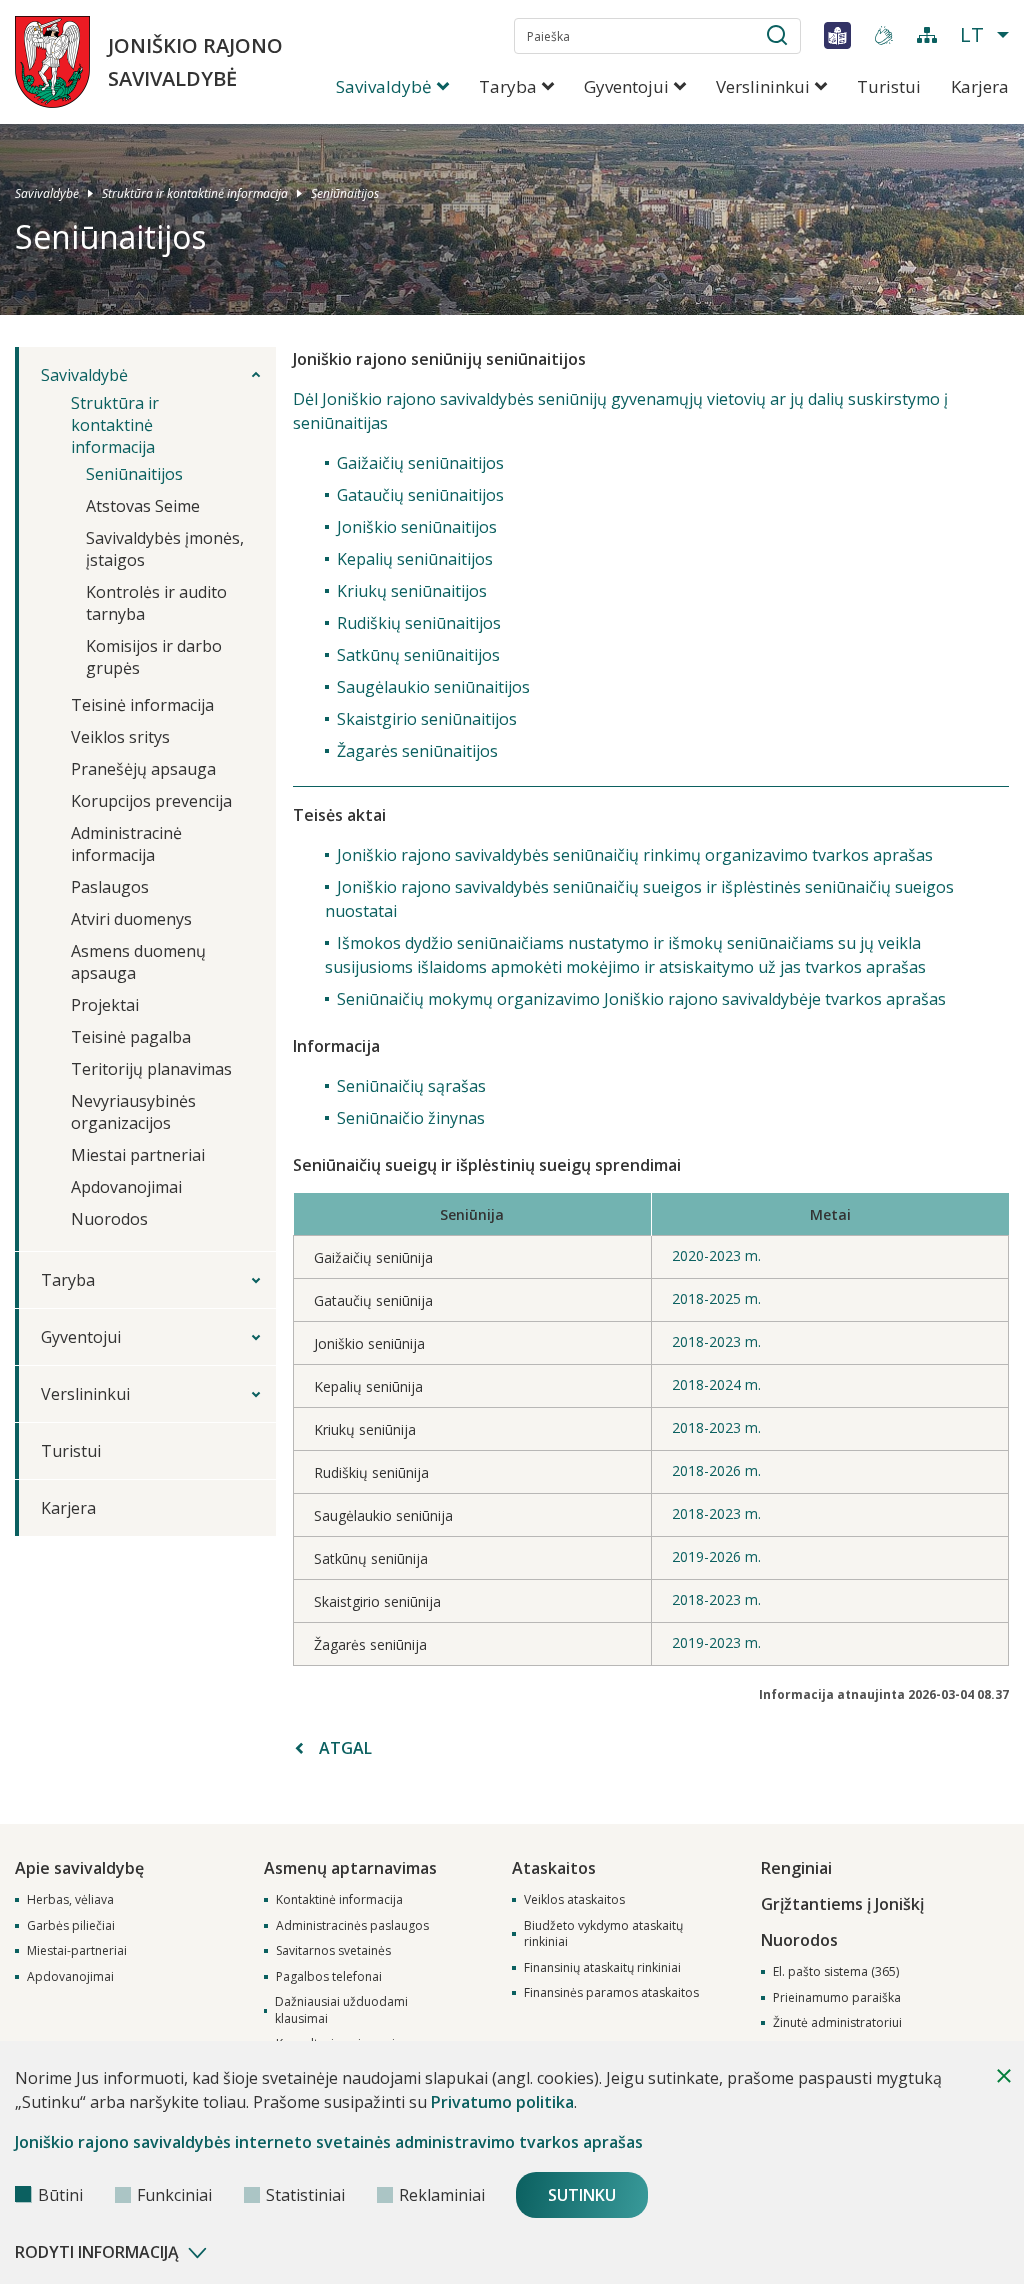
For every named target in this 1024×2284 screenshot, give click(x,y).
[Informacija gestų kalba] (884, 35)
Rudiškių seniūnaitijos (419, 623)
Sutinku (582, 2195)
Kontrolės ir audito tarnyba (156, 603)
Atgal (345, 1748)
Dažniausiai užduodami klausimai (341, 2010)
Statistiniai (305, 2195)
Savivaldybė (47, 192)
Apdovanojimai (70, 1977)
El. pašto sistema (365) (836, 1972)
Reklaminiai (442, 2195)
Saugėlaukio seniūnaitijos (433, 687)
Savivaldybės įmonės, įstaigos (165, 549)
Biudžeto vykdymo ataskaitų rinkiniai (603, 1934)
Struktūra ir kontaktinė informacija (195, 192)
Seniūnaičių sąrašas (411, 1086)
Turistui (889, 86)
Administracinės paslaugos (352, 1926)
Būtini (60, 2195)
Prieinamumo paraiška (837, 1998)
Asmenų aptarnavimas (350, 1868)
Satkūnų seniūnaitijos (418, 655)
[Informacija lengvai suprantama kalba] (837, 34)
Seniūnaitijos (345, 192)
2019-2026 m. (716, 1556)
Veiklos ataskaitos (574, 1900)
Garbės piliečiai (71, 1926)
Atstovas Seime (143, 506)
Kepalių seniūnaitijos (415, 559)
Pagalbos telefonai (329, 1977)
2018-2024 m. (716, 1384)
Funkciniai (174, 2195)
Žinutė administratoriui (837, 2023)
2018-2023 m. (716, 1341)
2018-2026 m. (716, 1470)
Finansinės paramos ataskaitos (611, 1993)
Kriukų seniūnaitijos (412, 591)
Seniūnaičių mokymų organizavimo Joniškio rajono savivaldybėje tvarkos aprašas (641, 999)
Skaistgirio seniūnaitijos (427, 719)
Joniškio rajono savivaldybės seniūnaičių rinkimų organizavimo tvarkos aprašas (635, 855)
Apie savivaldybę (79, 1868)
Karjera (980, 86)
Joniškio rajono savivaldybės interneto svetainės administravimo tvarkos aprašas (329, 2142)
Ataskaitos (554, 1868)
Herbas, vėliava (70, 1900)
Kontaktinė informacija (339, 1900)
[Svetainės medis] (927, 35)
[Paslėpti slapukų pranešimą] (1004, 2076)
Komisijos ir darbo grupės (154, 657)
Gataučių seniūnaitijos (420, 495)
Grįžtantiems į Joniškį (842, 1904)
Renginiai (796, 1868)
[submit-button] (777, 39)
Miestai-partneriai (77, 1951)
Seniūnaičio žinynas (411, 1118)
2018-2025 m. (716, 1298)
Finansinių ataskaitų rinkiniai (602, 1968)
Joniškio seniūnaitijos (417, 527)
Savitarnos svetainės (333, 1951)
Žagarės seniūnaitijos (417, 751)
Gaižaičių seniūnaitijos (420, 463)
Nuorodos (799, 1940)
